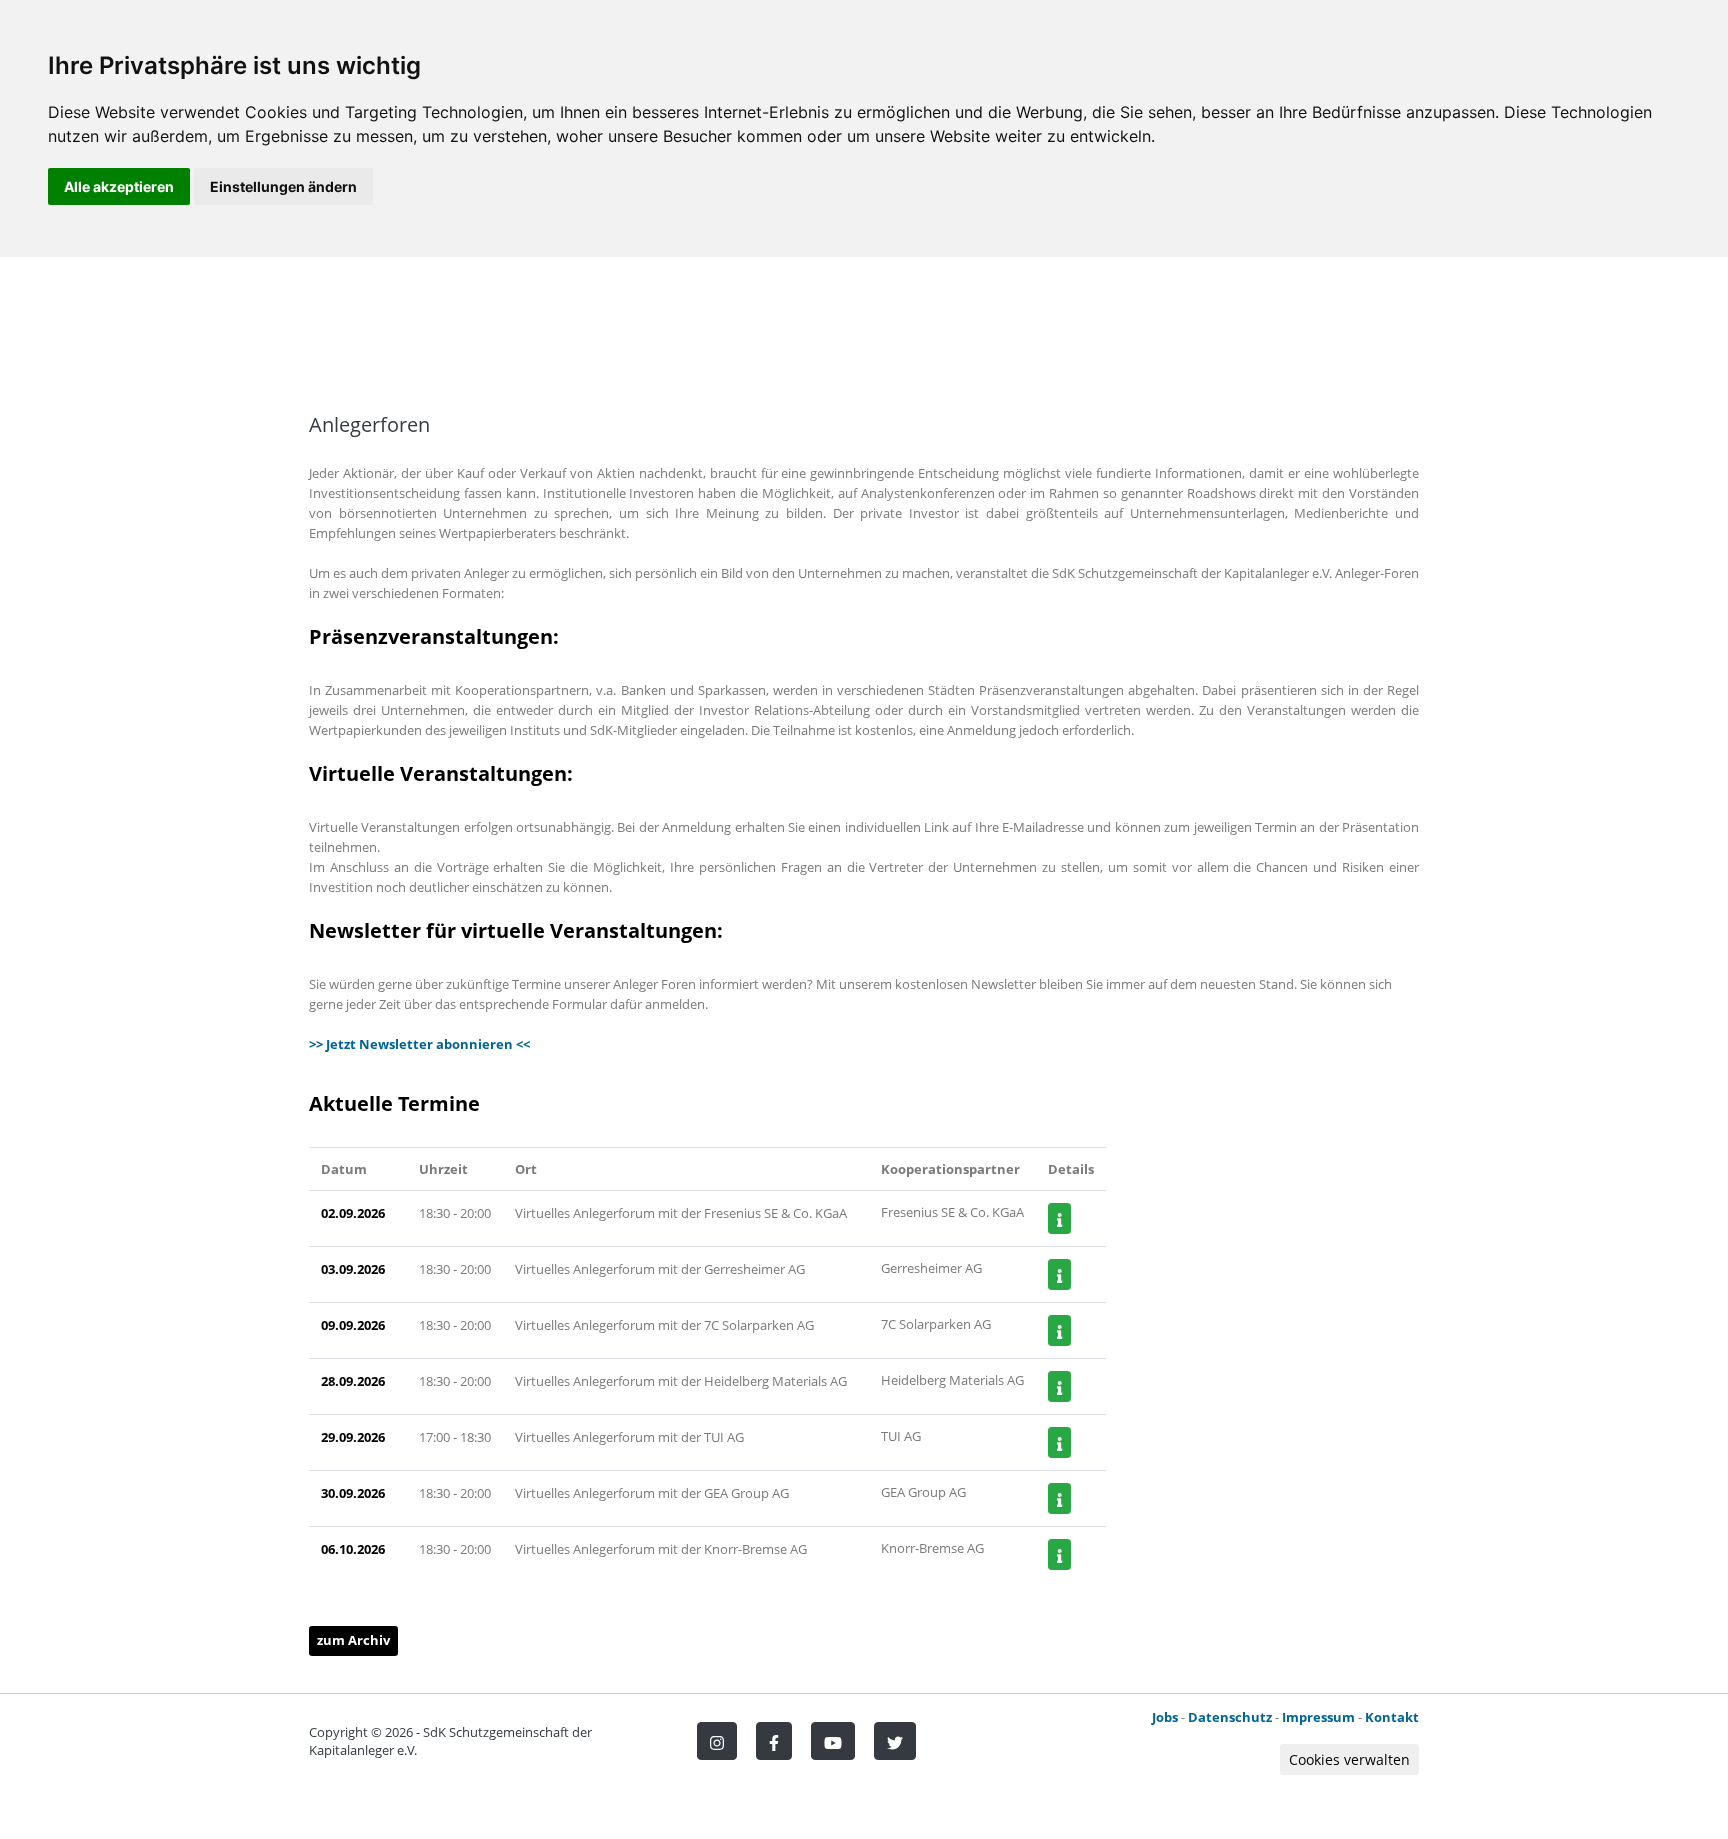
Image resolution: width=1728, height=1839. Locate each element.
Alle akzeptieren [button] (119, 186)
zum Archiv (353, 1640)
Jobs (1165, 1717)
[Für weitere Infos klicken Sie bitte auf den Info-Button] (1059, 1218)
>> (317, 1044)
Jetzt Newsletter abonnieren (419, 1044)
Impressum (1318, 1717)
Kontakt (1392, 1717)
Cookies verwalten (1349, 1759)
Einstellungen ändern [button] (283, 186)
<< (521, 1044)
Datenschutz (1230, 1717)
